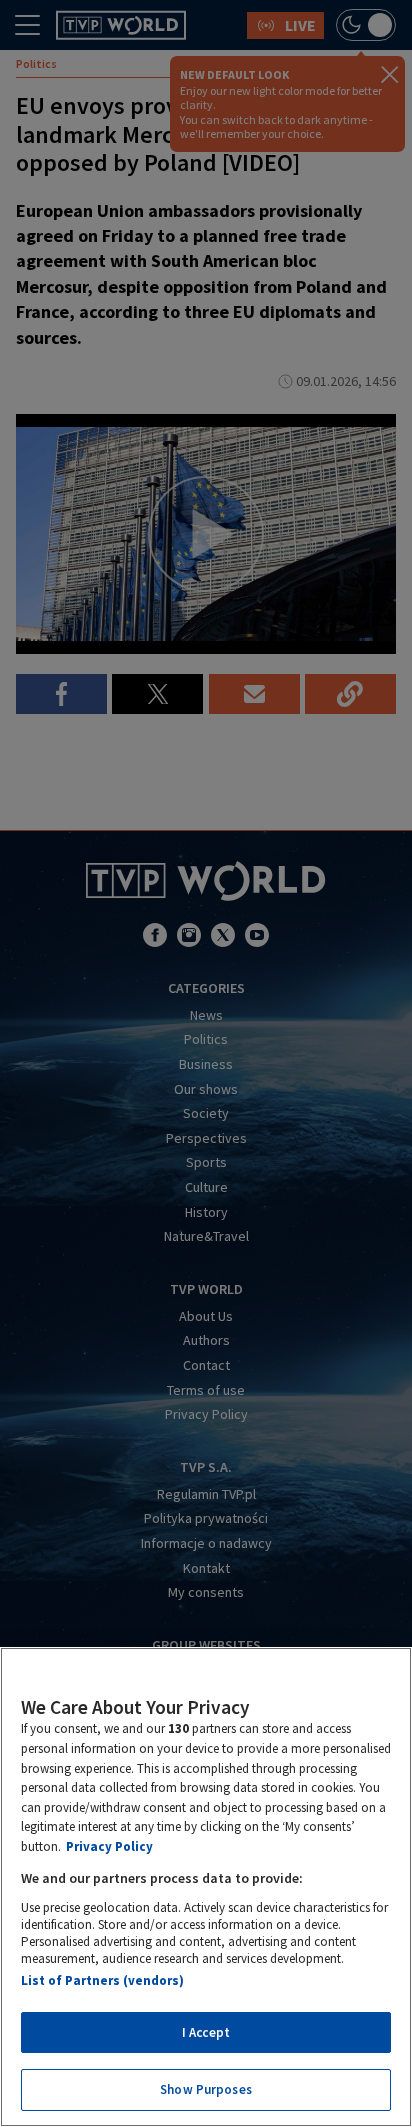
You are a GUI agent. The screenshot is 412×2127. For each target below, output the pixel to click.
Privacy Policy (109, 1846)
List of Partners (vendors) (102, 1980)
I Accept (206, 2032)
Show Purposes (206, 2089)
